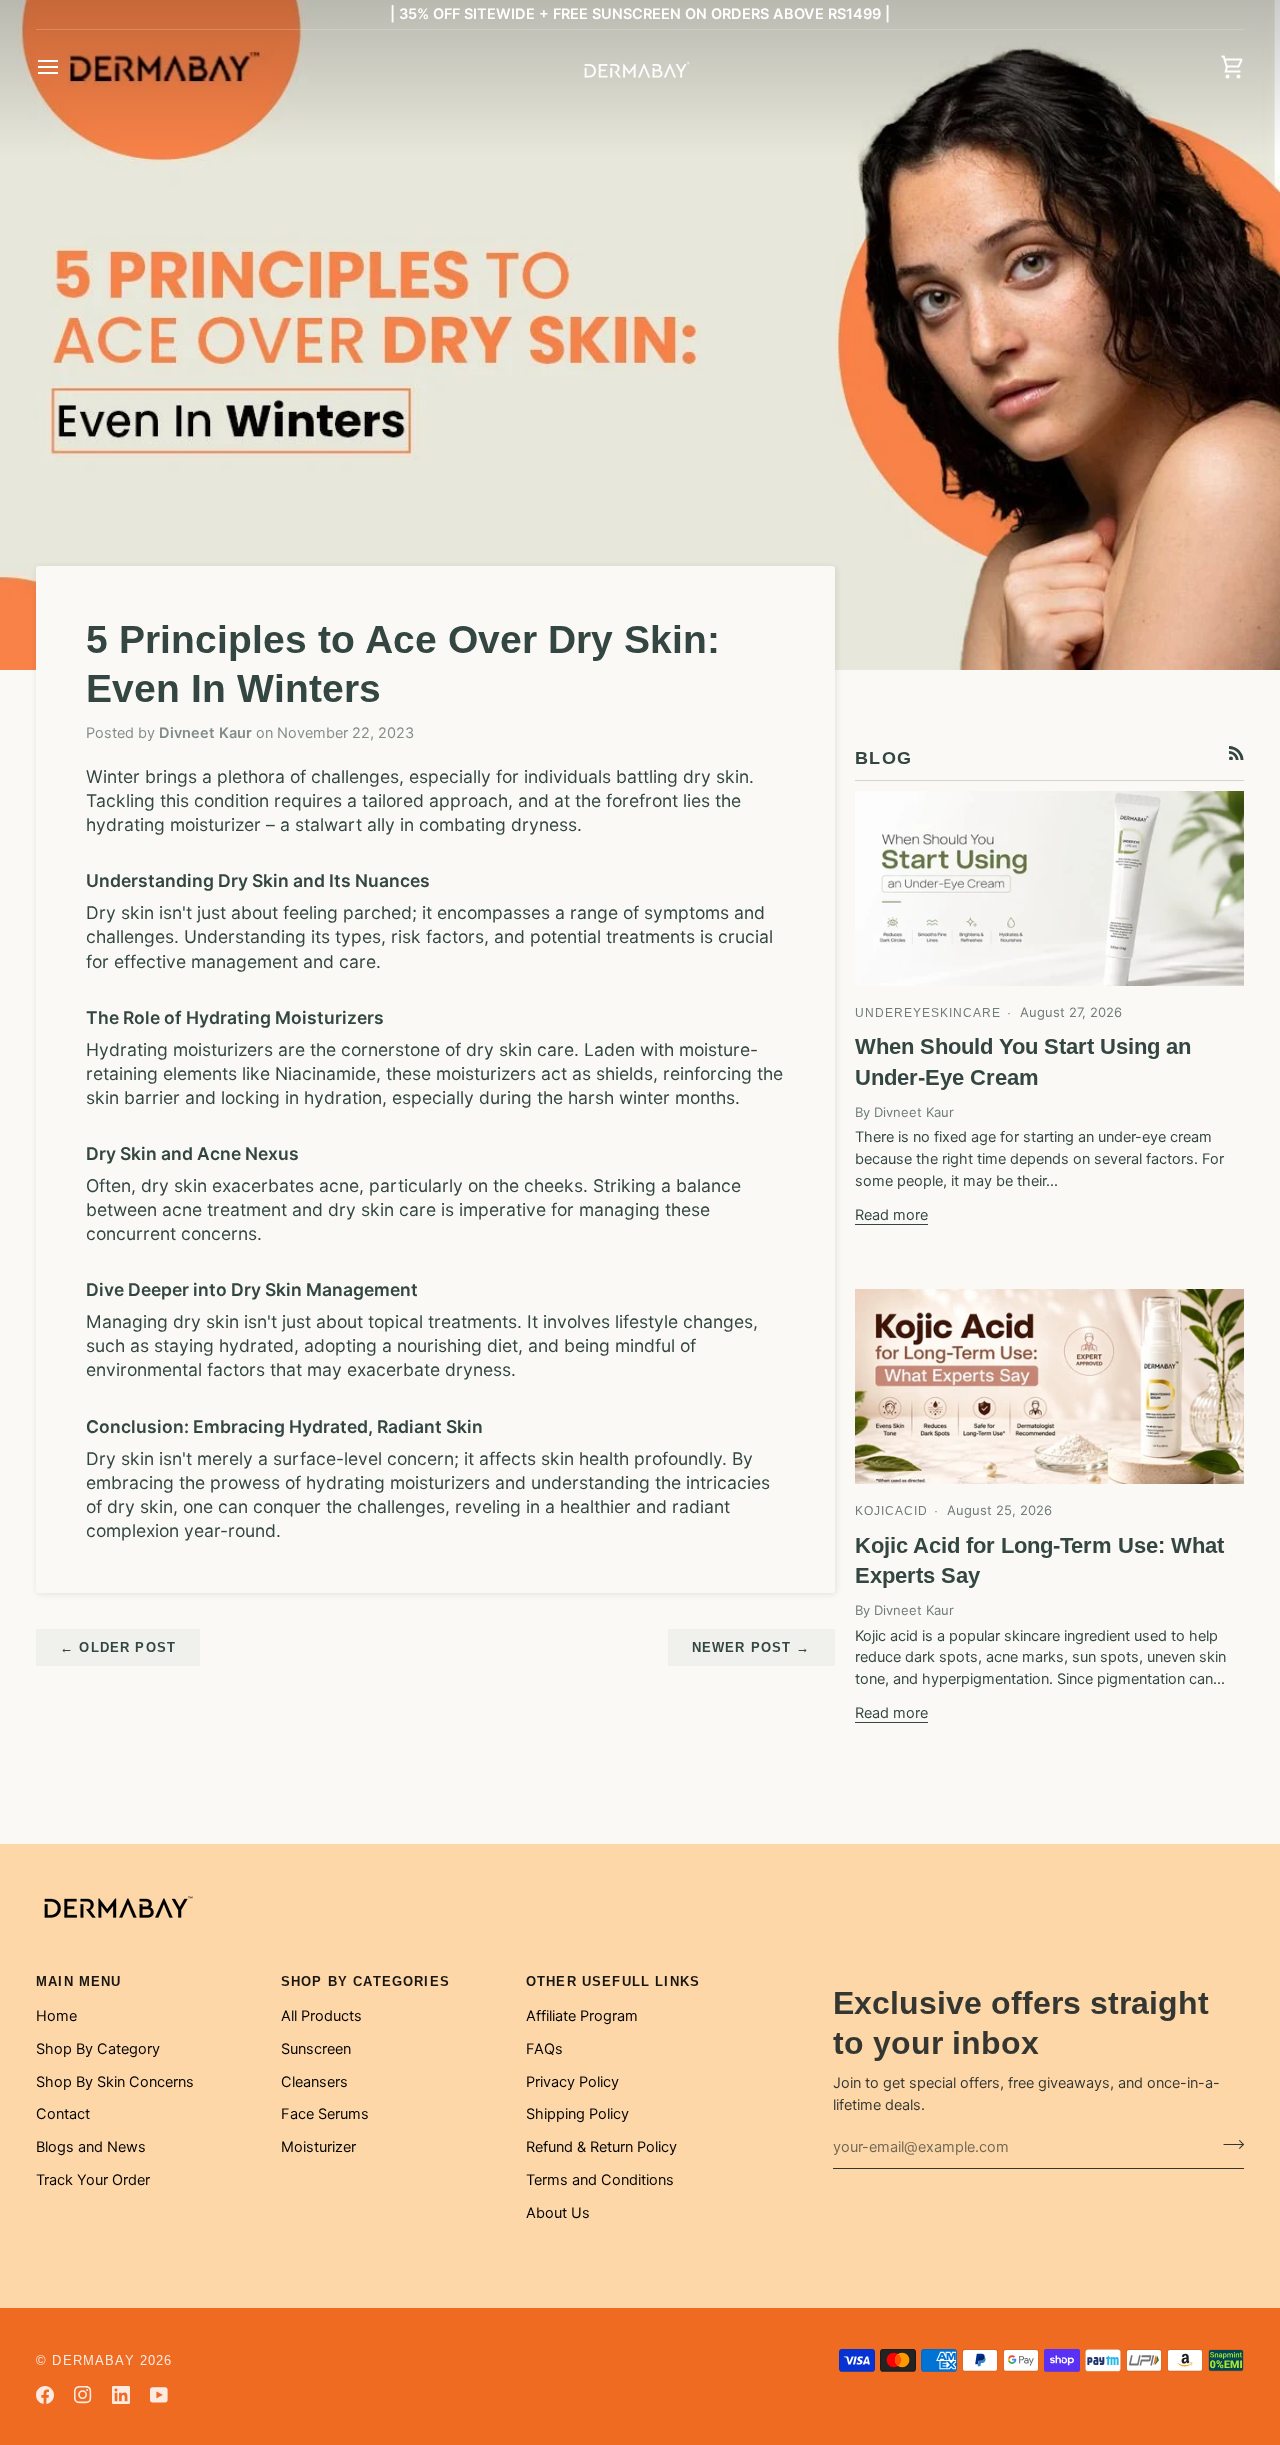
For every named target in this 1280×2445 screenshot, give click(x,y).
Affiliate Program (582, 2016)
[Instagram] (83, 2395)
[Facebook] (45, 2395)
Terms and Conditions (600, 2180)
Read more (891, 1215)
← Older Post (118, 1647)
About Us (558, 2213)
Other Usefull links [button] (613, 1981)
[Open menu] (66, 67)
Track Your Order (93, 2180)
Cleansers (314, 2082)
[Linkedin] (121, 2395)
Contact (63, 2114)
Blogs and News (91, 2147)
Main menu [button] (79, 1981)
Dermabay (93, 2360)
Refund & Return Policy (601, 2147)
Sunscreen (316, 2049)
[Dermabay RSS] (1236, 753)
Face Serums (325, 2114)
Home (56, 2016)
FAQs (544, 2049)
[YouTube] (159, 2395)
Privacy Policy (572, 2082)
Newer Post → (751, 1647)
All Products (321, 2016)
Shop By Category (98, 2049)
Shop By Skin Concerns (115, 2082)
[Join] (1227, 2145)
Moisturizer (318, 2147)
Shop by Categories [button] (365, 1981)
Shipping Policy (577, 2114)
